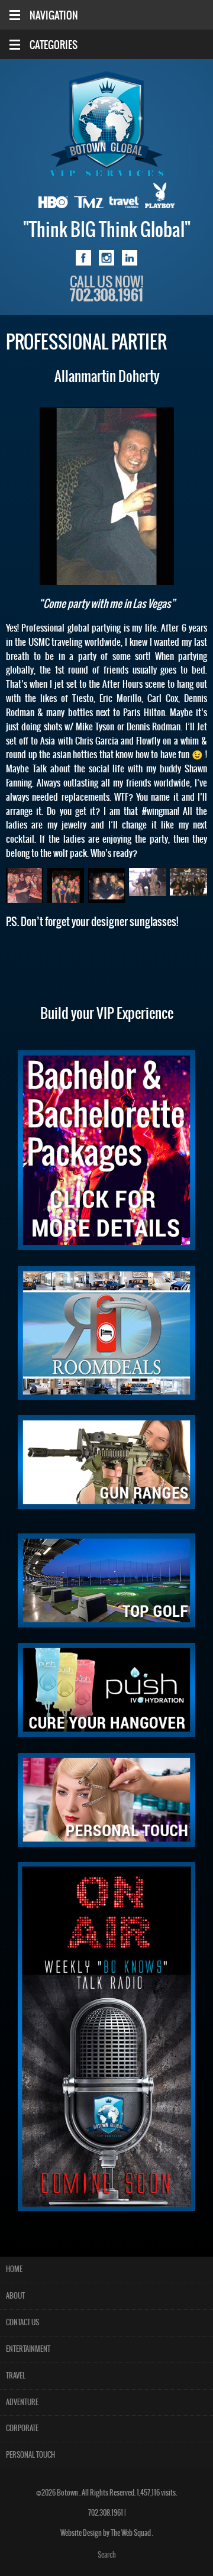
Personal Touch (30, 2455)
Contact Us (22, 2323)
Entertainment (28, 2349)
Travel (16, 2376)
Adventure (22, 2402)
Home (14, 2269)
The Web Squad (131, 2533)
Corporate (22, 2428)
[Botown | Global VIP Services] (106, 124)
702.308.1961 (106, 2513)
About (15, 2296)
